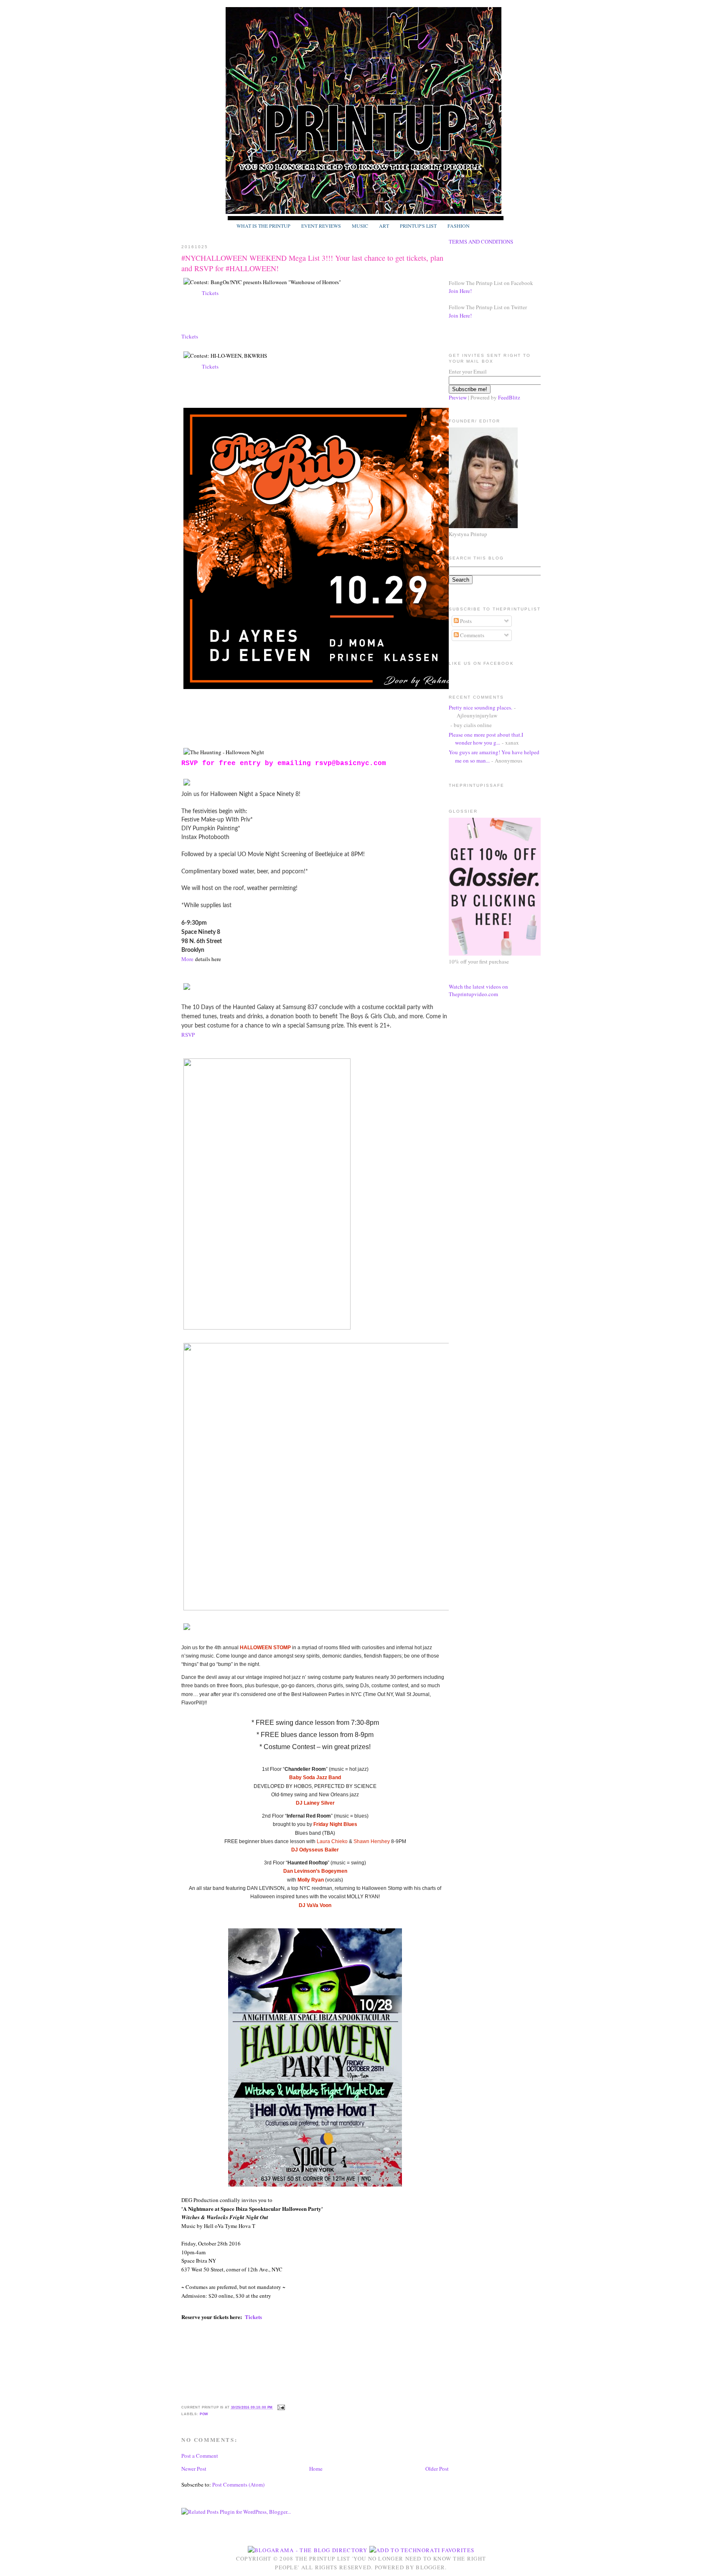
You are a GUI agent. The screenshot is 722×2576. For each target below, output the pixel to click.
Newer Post (194, 2469)
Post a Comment (200, 2456)
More (187, 959)
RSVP (189, 1035)
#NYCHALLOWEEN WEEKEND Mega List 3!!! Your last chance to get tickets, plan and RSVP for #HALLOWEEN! (312, 263)
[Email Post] (280, 2407)
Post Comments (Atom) (238, 2484)
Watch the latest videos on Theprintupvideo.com (478, 990)
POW (204, 2414)
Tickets (209, 293)
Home (316, 2469)
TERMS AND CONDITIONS (481, 242)
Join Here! (460, 291)
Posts (465, 621)
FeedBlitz (509, 397)
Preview (458, 397)
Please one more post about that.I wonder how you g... (486, 739)
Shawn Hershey (372, 1841)
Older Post (437, 2469)
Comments (472, 635)
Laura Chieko (332, 1841)
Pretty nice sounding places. (480, 707)
